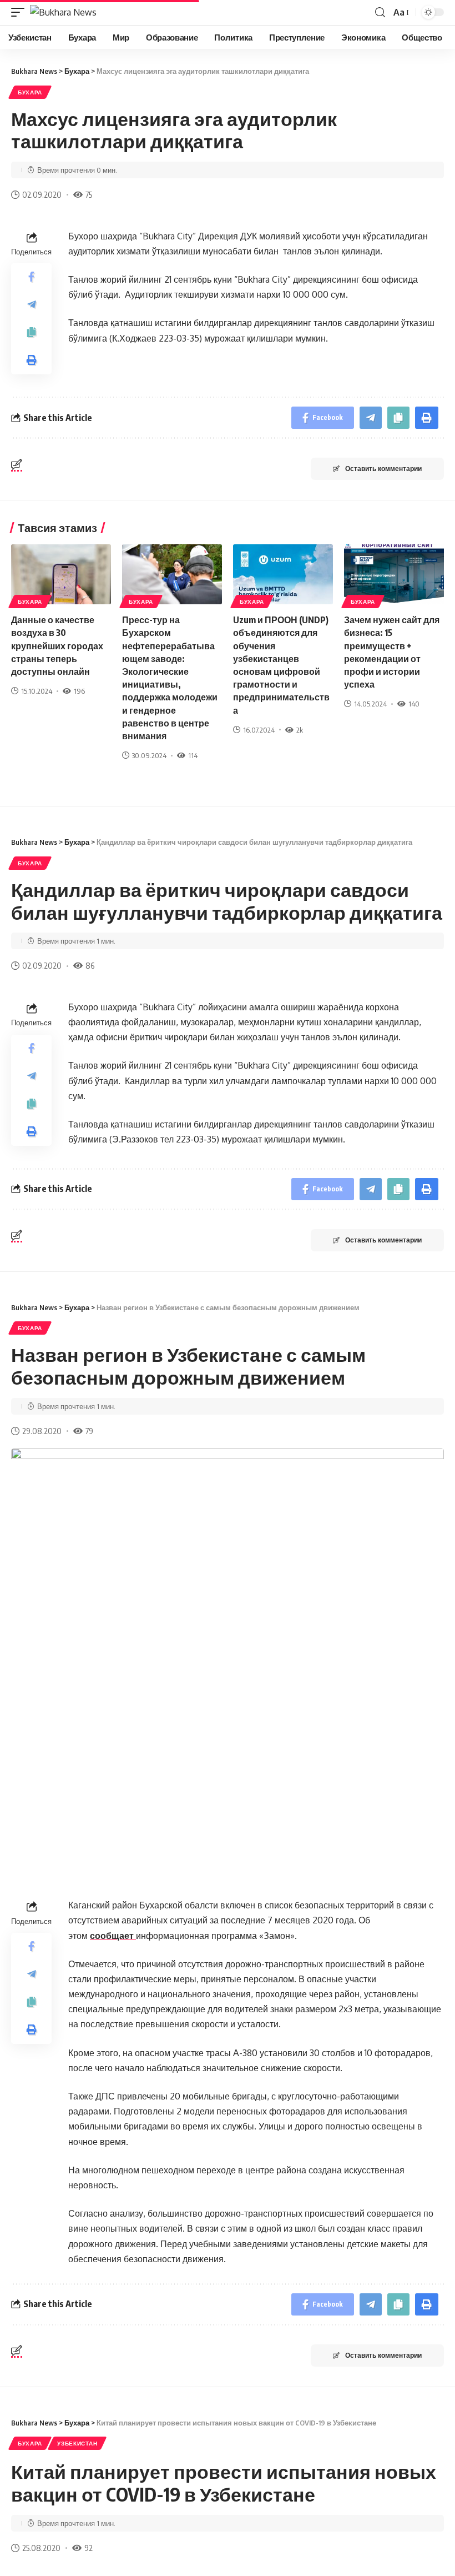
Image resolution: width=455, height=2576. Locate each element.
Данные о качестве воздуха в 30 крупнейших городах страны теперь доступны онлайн (57, 646)
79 (89, 1431)
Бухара (30, 92)
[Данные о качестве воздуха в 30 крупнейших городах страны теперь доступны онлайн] (61, 574)
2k (300, 730)
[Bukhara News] (63, 12)
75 (89, 194)
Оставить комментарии (383, 468)
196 (79, 691)
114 (193, 755)
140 (414, 704)
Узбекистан (77, 2443)
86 (90, 965)
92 (89, 2548)
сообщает (113, 1936)
